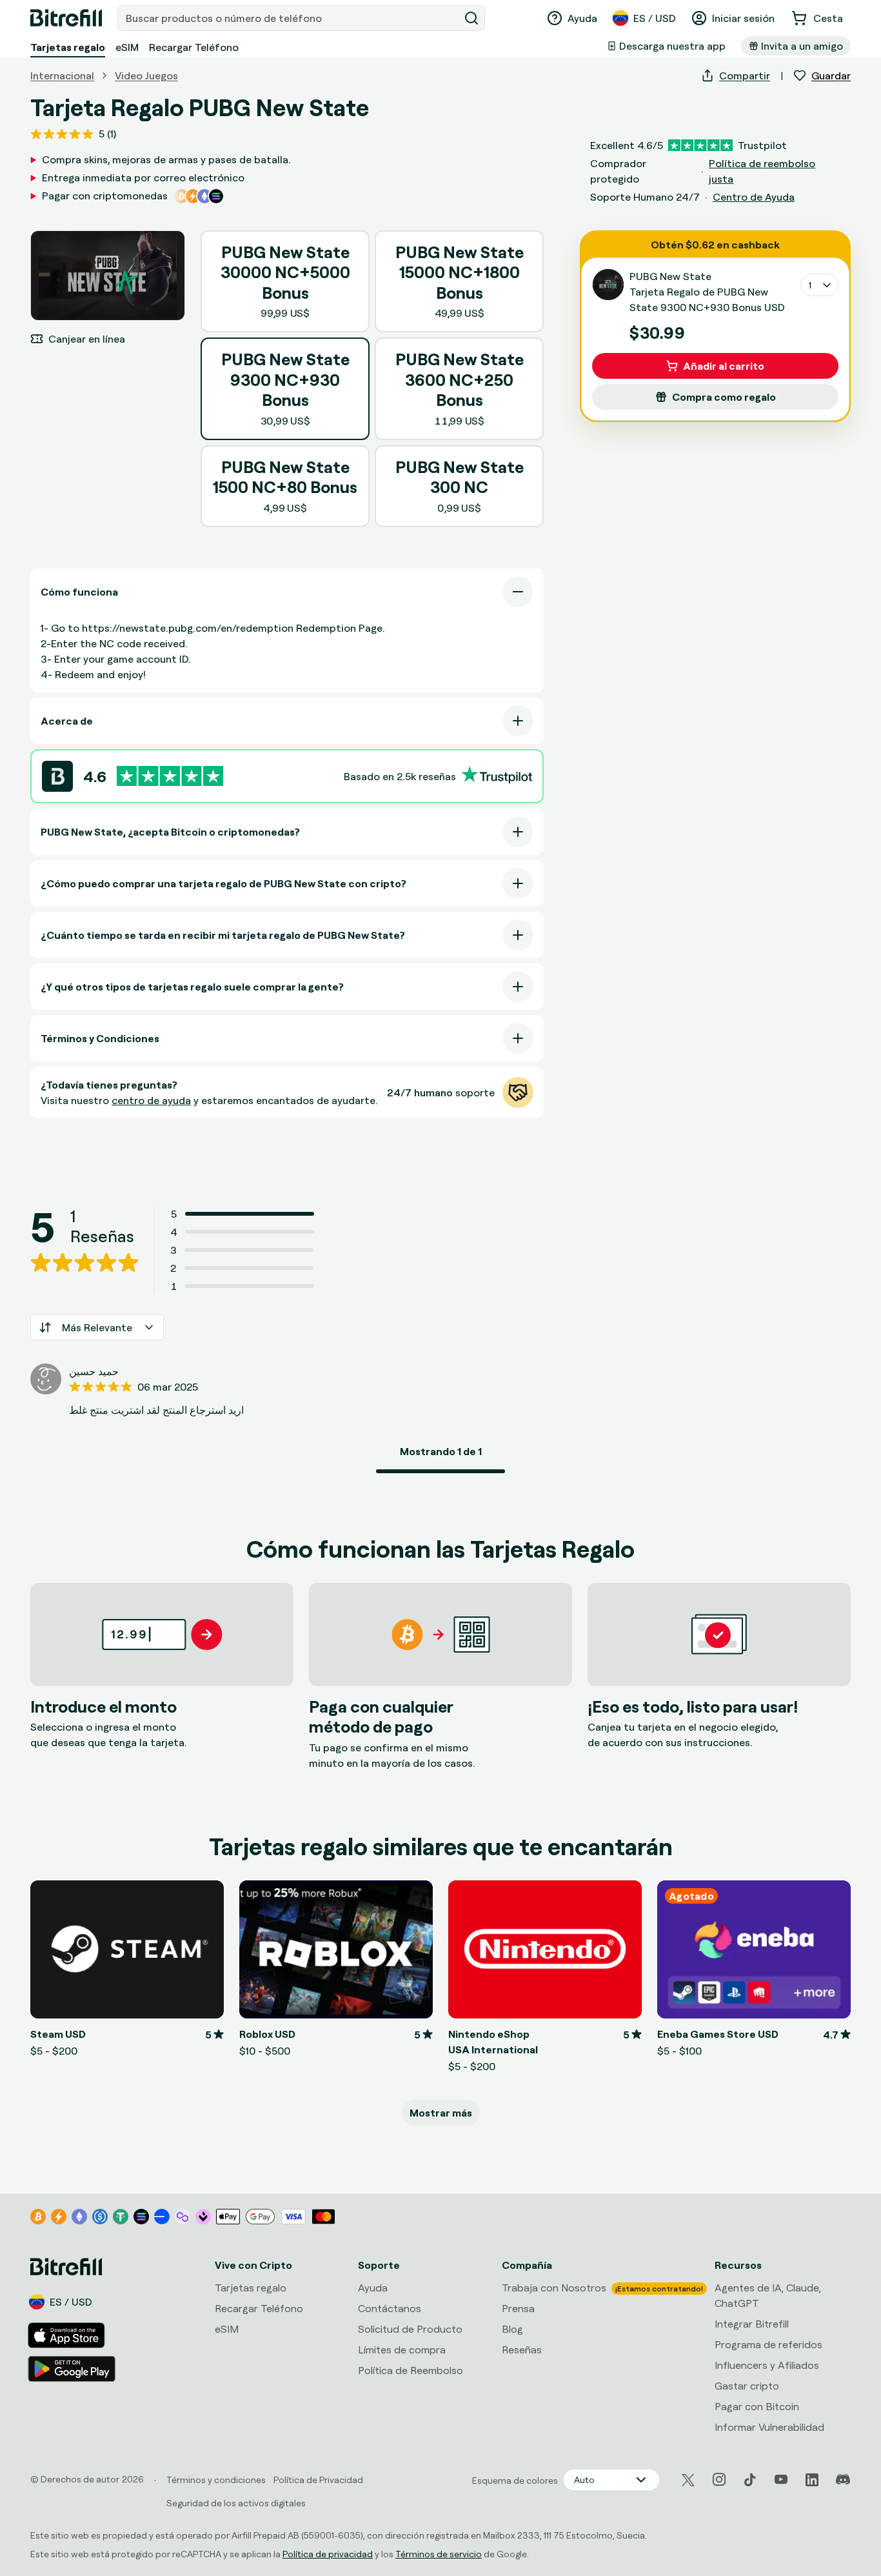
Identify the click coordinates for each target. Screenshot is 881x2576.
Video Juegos (146, 75)
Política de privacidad (328, 2554)
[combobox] (290, 18)
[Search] (471, 18)
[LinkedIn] (812, 2480)
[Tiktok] (750, 2480)
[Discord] (843, 2480)
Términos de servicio (439, 2554)
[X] (688, 2480)
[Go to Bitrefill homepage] (66, 18)
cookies (85, 2447)
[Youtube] (781, 2480)
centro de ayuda (151, 1100)
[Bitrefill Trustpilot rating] (170, 776)
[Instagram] (719, 2480)
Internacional (62, 75)
